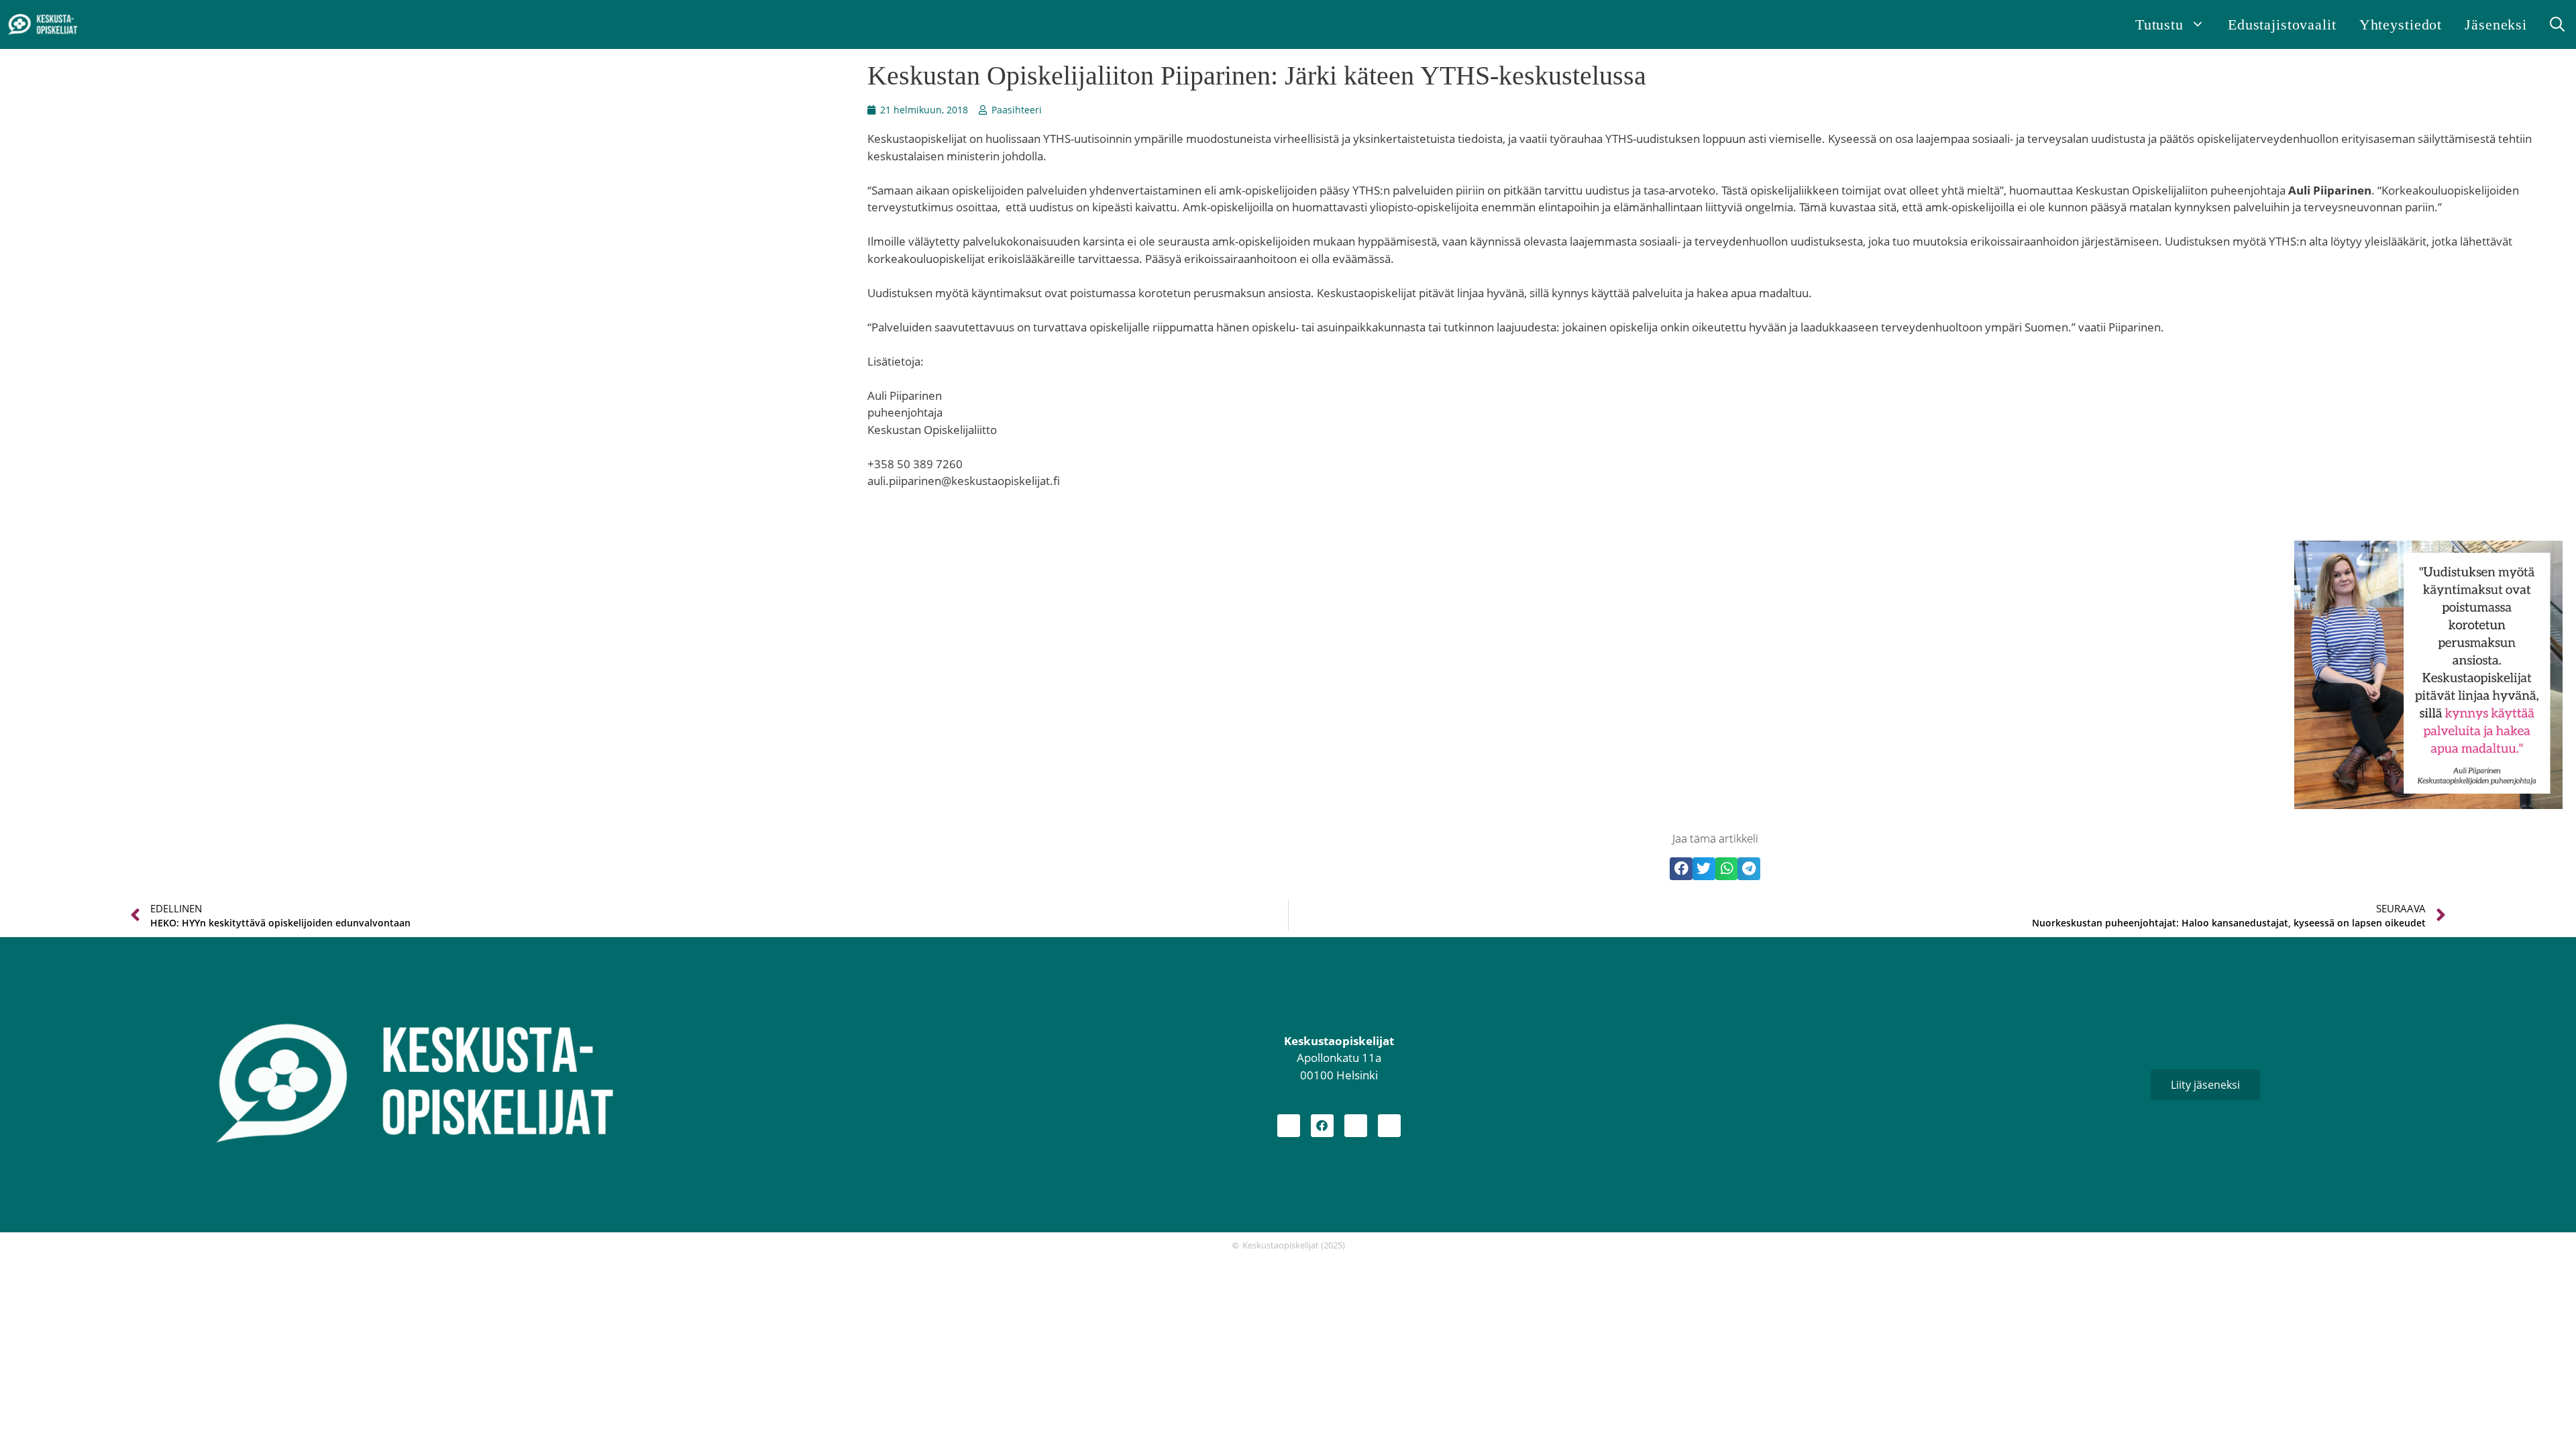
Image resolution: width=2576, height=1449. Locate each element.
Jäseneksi (2496, 24)
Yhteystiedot (2401, 24)
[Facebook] (1322, 1126)
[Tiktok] (1389, 1126)
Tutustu (2159, 24)
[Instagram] (1289, 1126)
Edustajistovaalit (2282, 24)
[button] (2557, 24)
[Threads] (1356, 1126)
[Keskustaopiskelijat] (43, 25)
